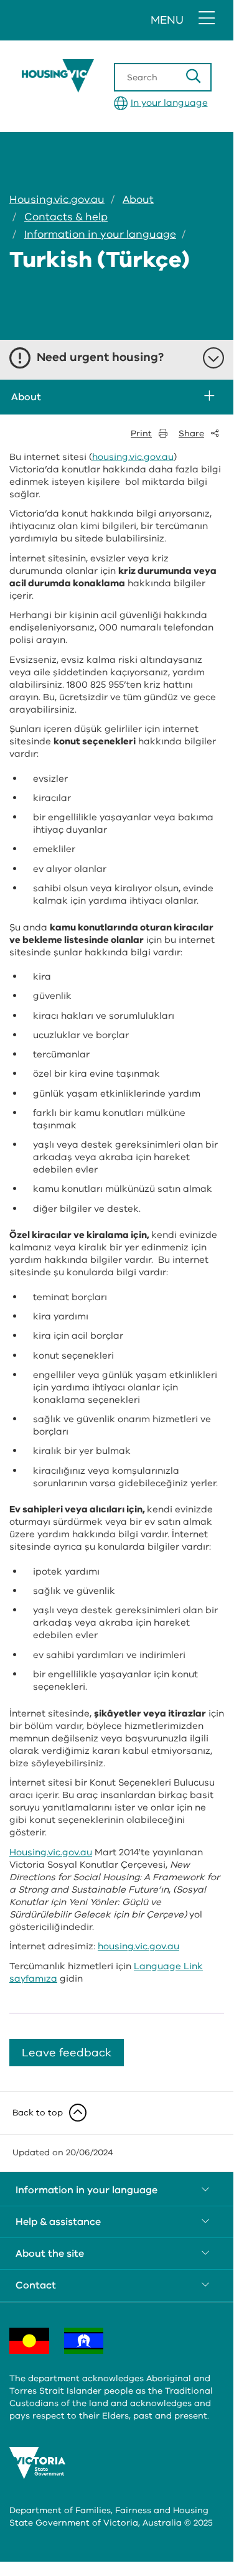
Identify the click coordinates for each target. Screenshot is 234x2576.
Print (141, 433)
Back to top (38, 2113)
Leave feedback (67, 2053)
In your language (169, 103)
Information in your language (100, 234)
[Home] (93, 76)
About (138, 199)
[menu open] (207, 19)
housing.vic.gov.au (133, 457)
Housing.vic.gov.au (57, 199)
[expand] (208, 397)
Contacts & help (66, 217)
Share (191, 433)
